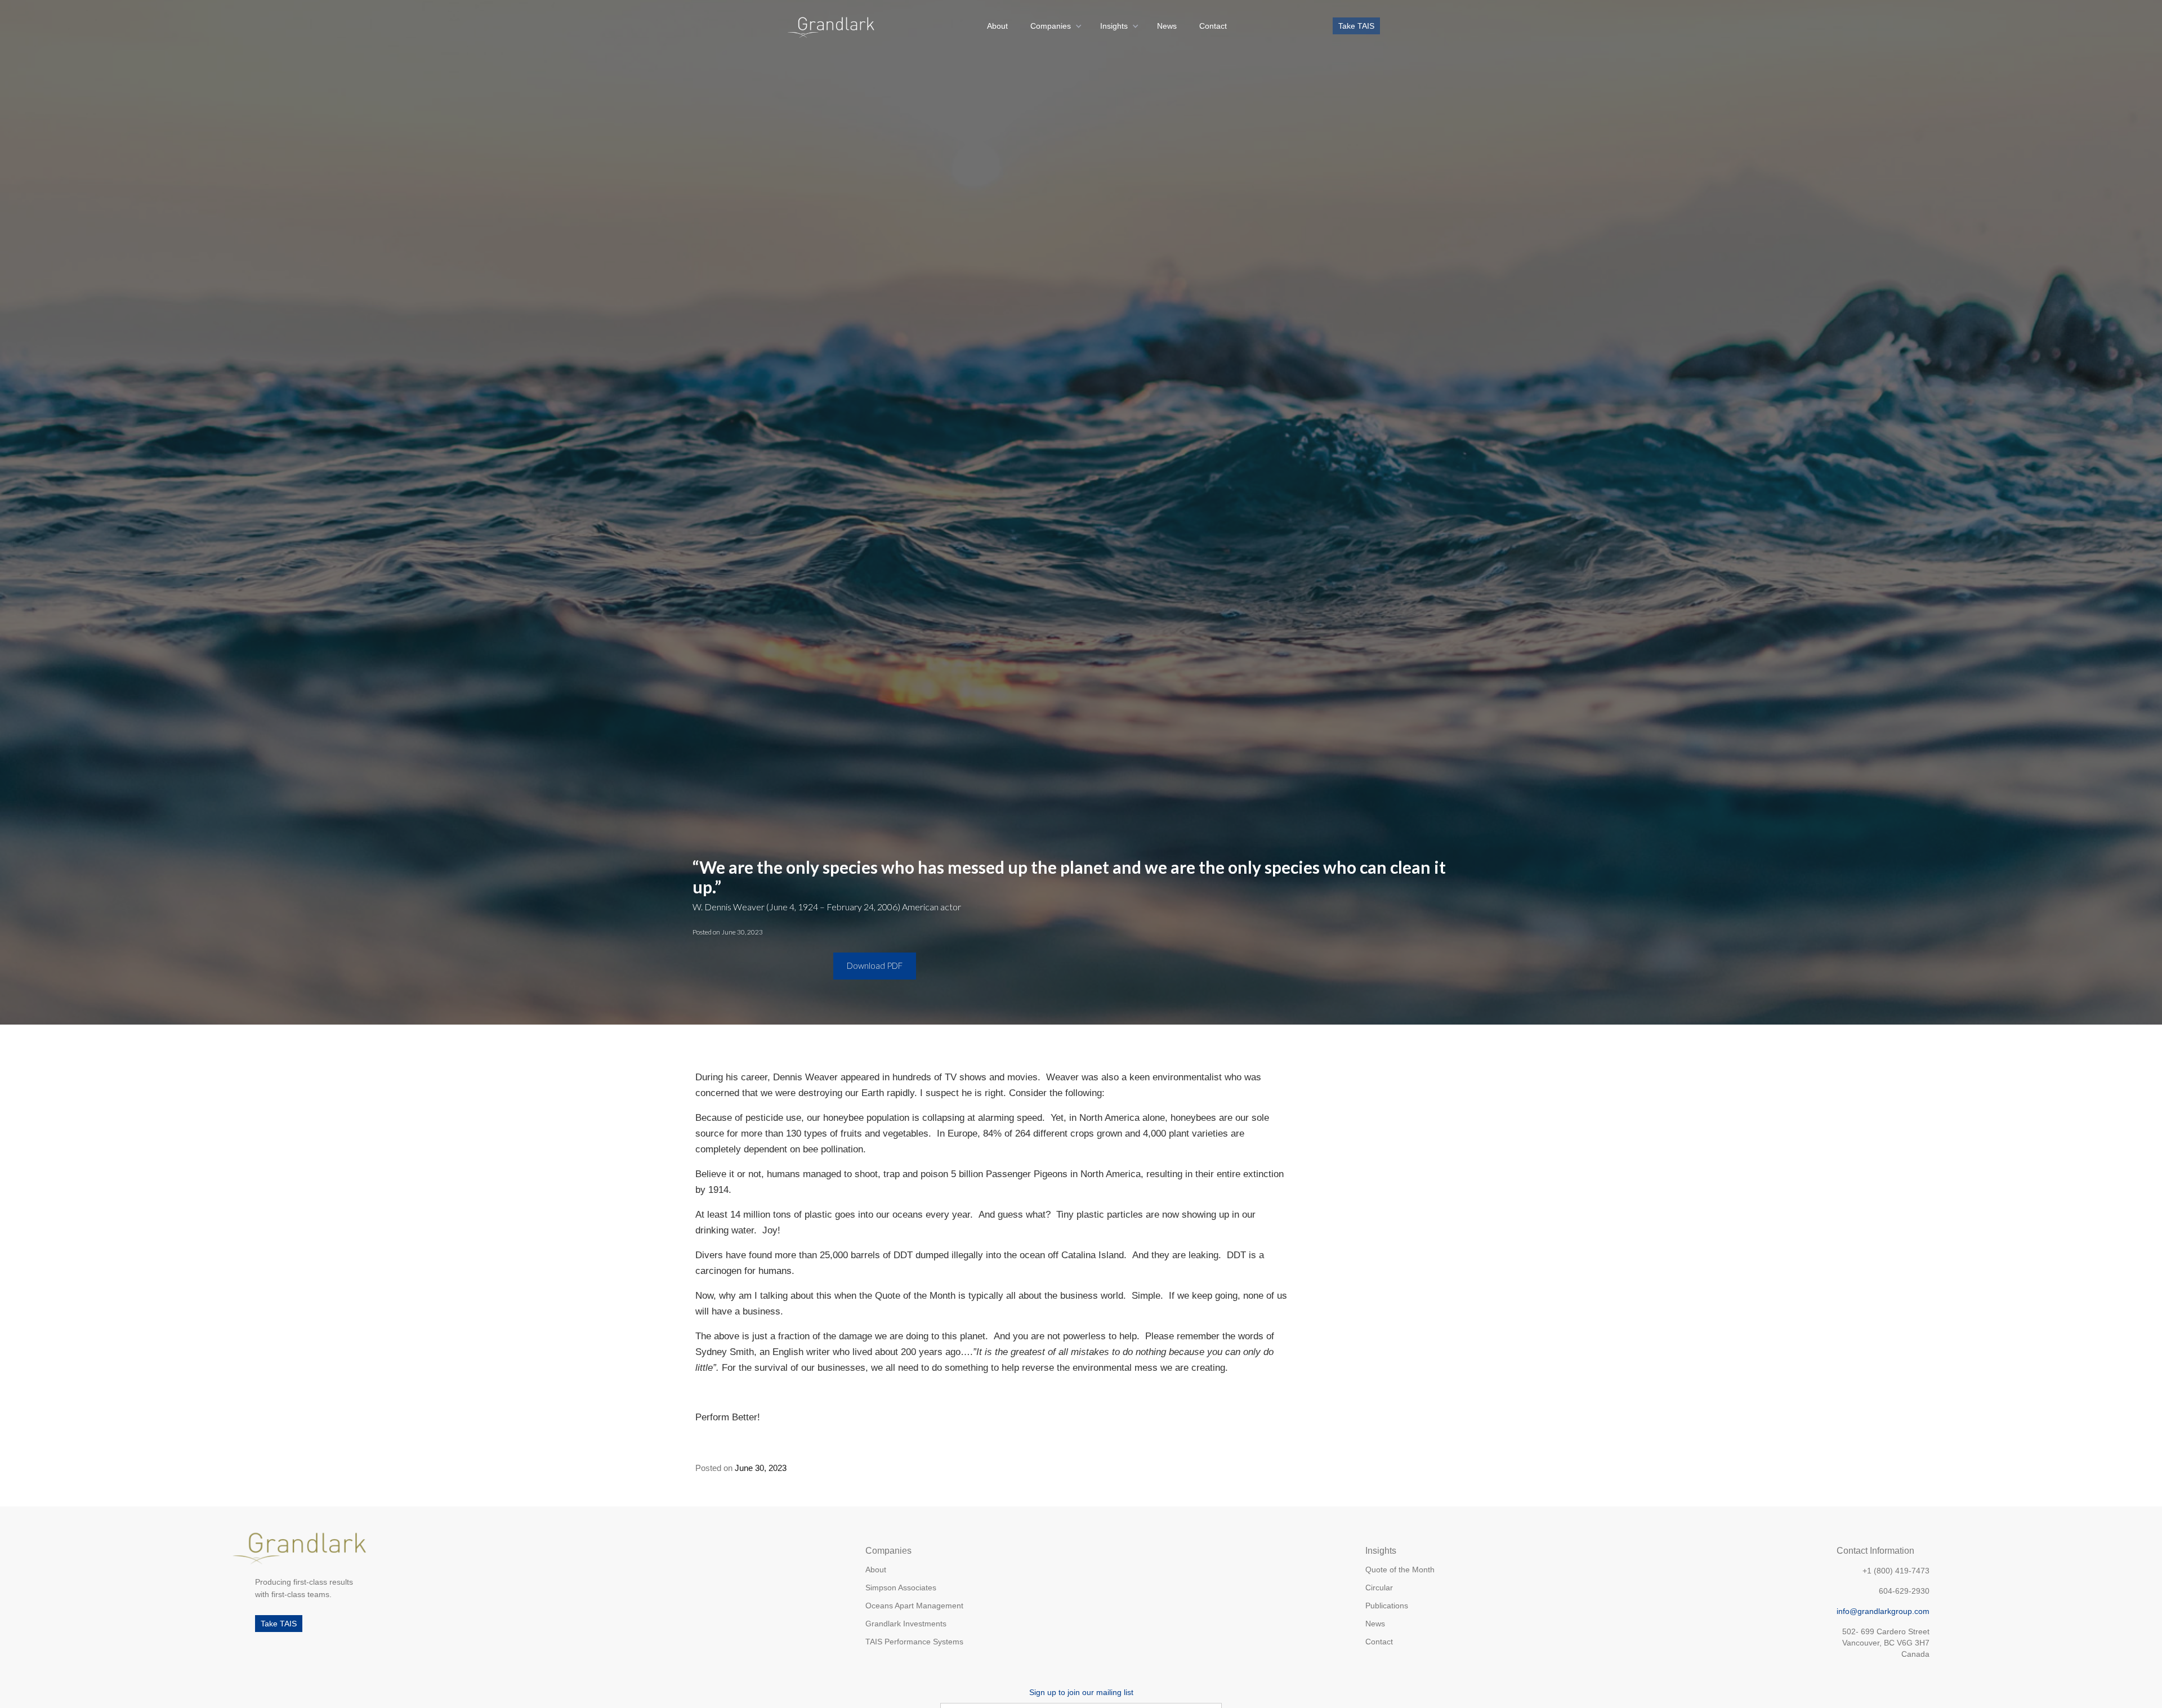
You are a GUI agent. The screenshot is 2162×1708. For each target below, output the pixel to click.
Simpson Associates (901, 1588)
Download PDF (875, 965)
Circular (1379, 1588)
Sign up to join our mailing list (1081, 1692)
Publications (1387, 1606)
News (1167, 26)
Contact (1213, 26)
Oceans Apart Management (914, 1606)
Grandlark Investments (906, 1624)
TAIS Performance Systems (914, 1642)
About (997, 26)
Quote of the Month (1400, 1570)
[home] (831, 26)
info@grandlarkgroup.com (1883, 1611)
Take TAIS (1356, 26)
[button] (1054, 26)
